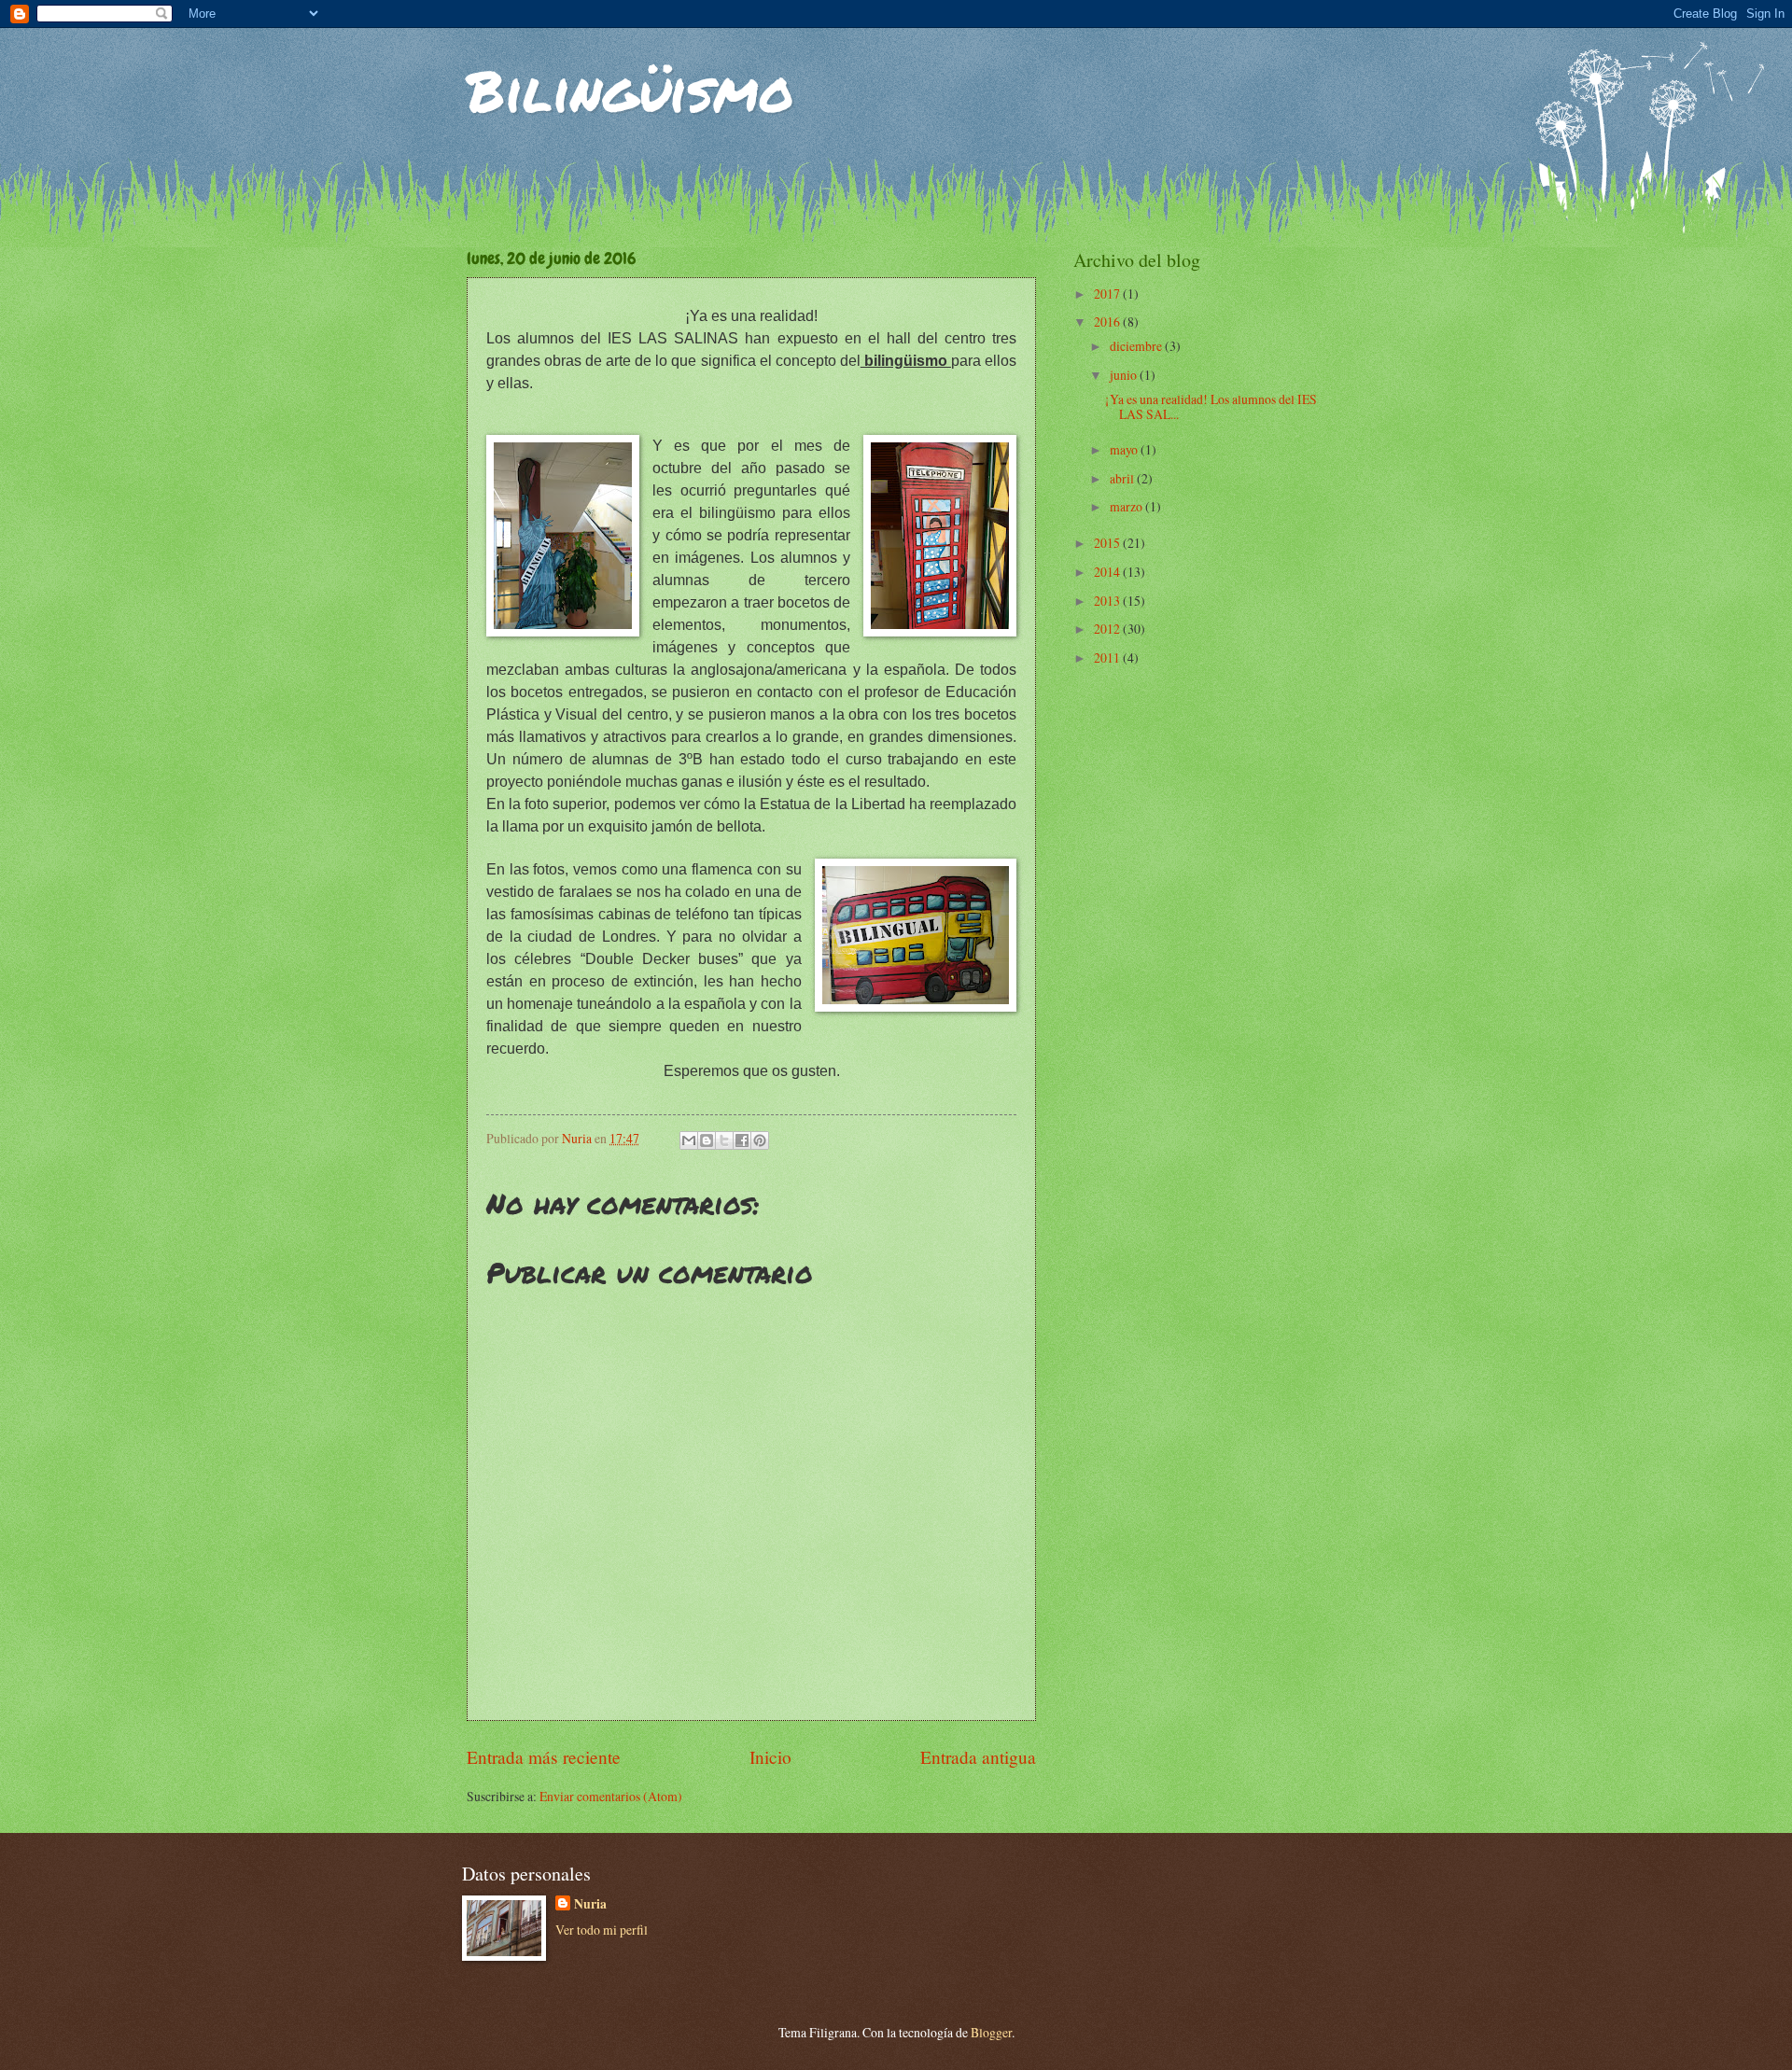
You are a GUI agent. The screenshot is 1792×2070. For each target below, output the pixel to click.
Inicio (770, 1757)
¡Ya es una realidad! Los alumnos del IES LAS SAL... (1211, 407)
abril (1123, 478)
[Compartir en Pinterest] (760, 1140)
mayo (1125, 449)
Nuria (590, 1904)
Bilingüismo (630, 90)
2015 (1108, 543)
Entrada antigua (978, 1757)
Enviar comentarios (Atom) (611, 1796)
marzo (1127, 506)
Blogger (991, 2032)
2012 (1108, 629)
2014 (1108, 572)
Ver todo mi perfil (602, 1930)
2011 (1108, 657)
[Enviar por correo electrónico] (689, 1140)
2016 (1108, 322)
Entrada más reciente (544, 1757)
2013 (1108, 601)
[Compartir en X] (724, 1140)
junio (1125, 375)
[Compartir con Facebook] (742, 1140)
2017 (1108, 294)
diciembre (1137, 346)
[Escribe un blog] (707, 1140)
